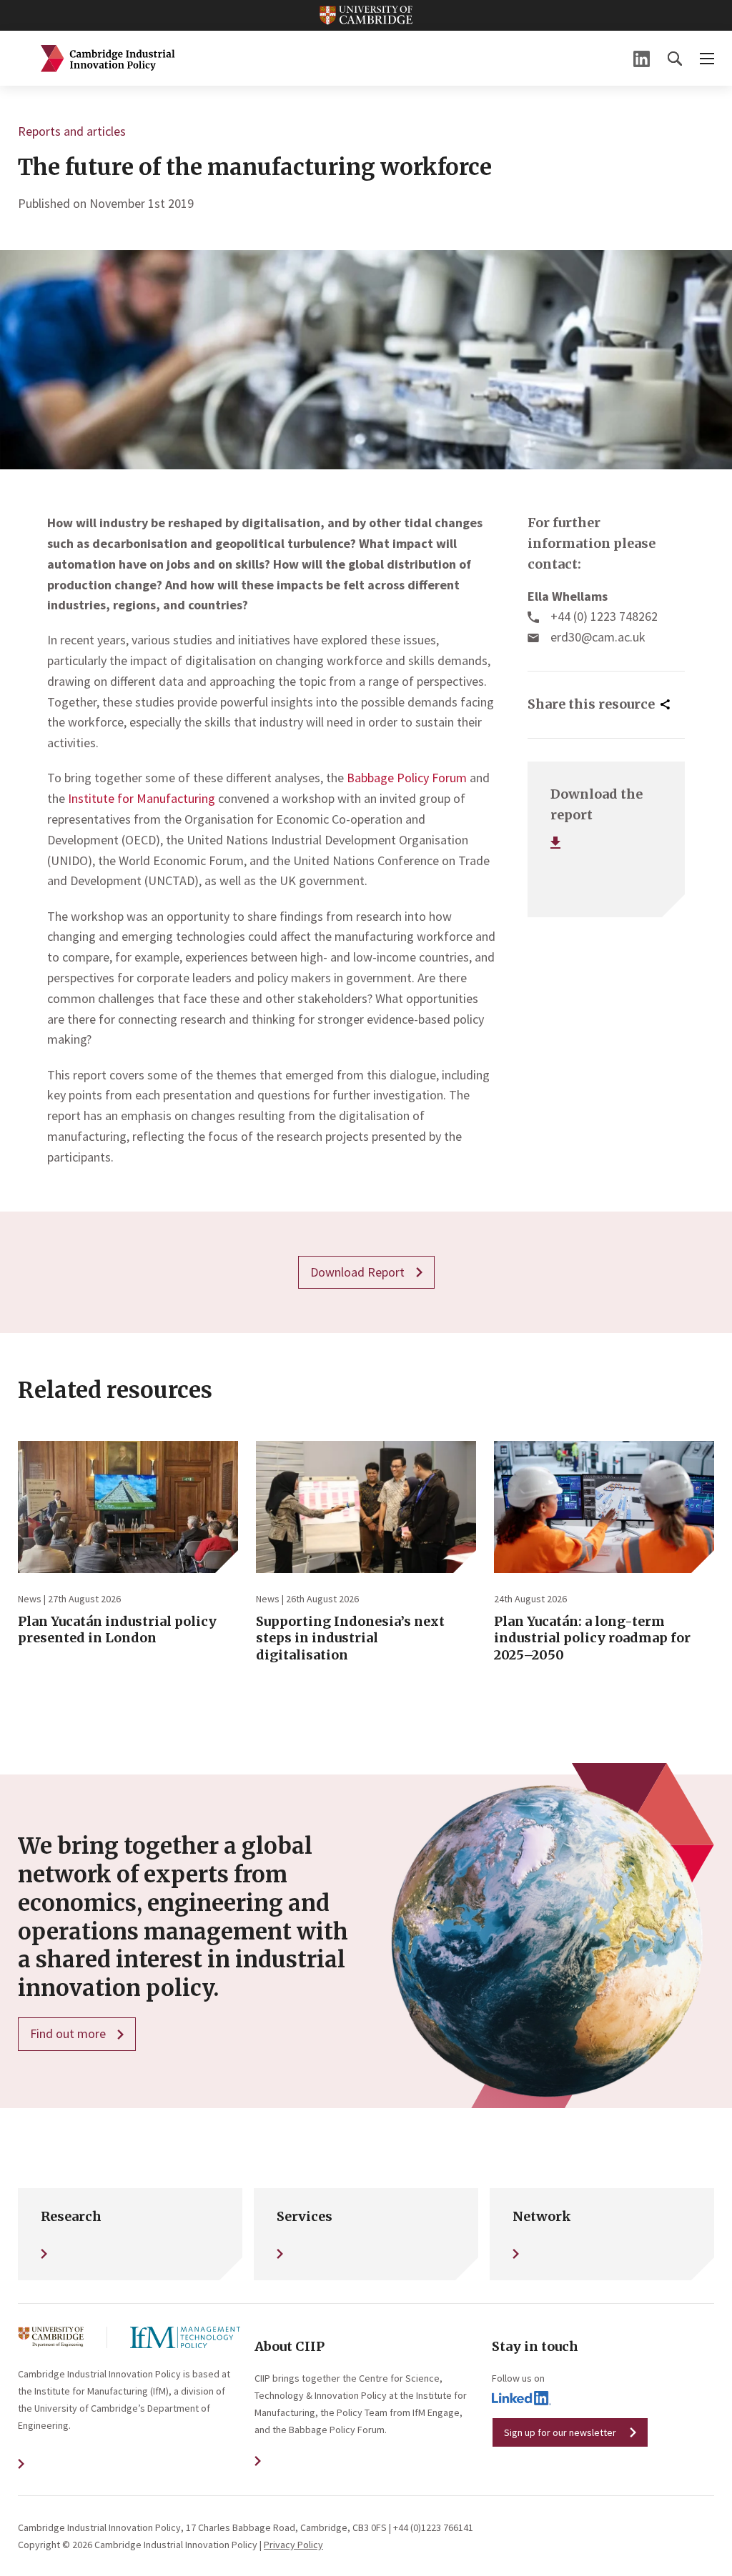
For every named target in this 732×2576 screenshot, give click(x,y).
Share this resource (591, 704)
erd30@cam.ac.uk (598, 637)
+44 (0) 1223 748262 (604, 616)
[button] (675, 59)
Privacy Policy (293, 2545)
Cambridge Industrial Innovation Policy (108, 59)
